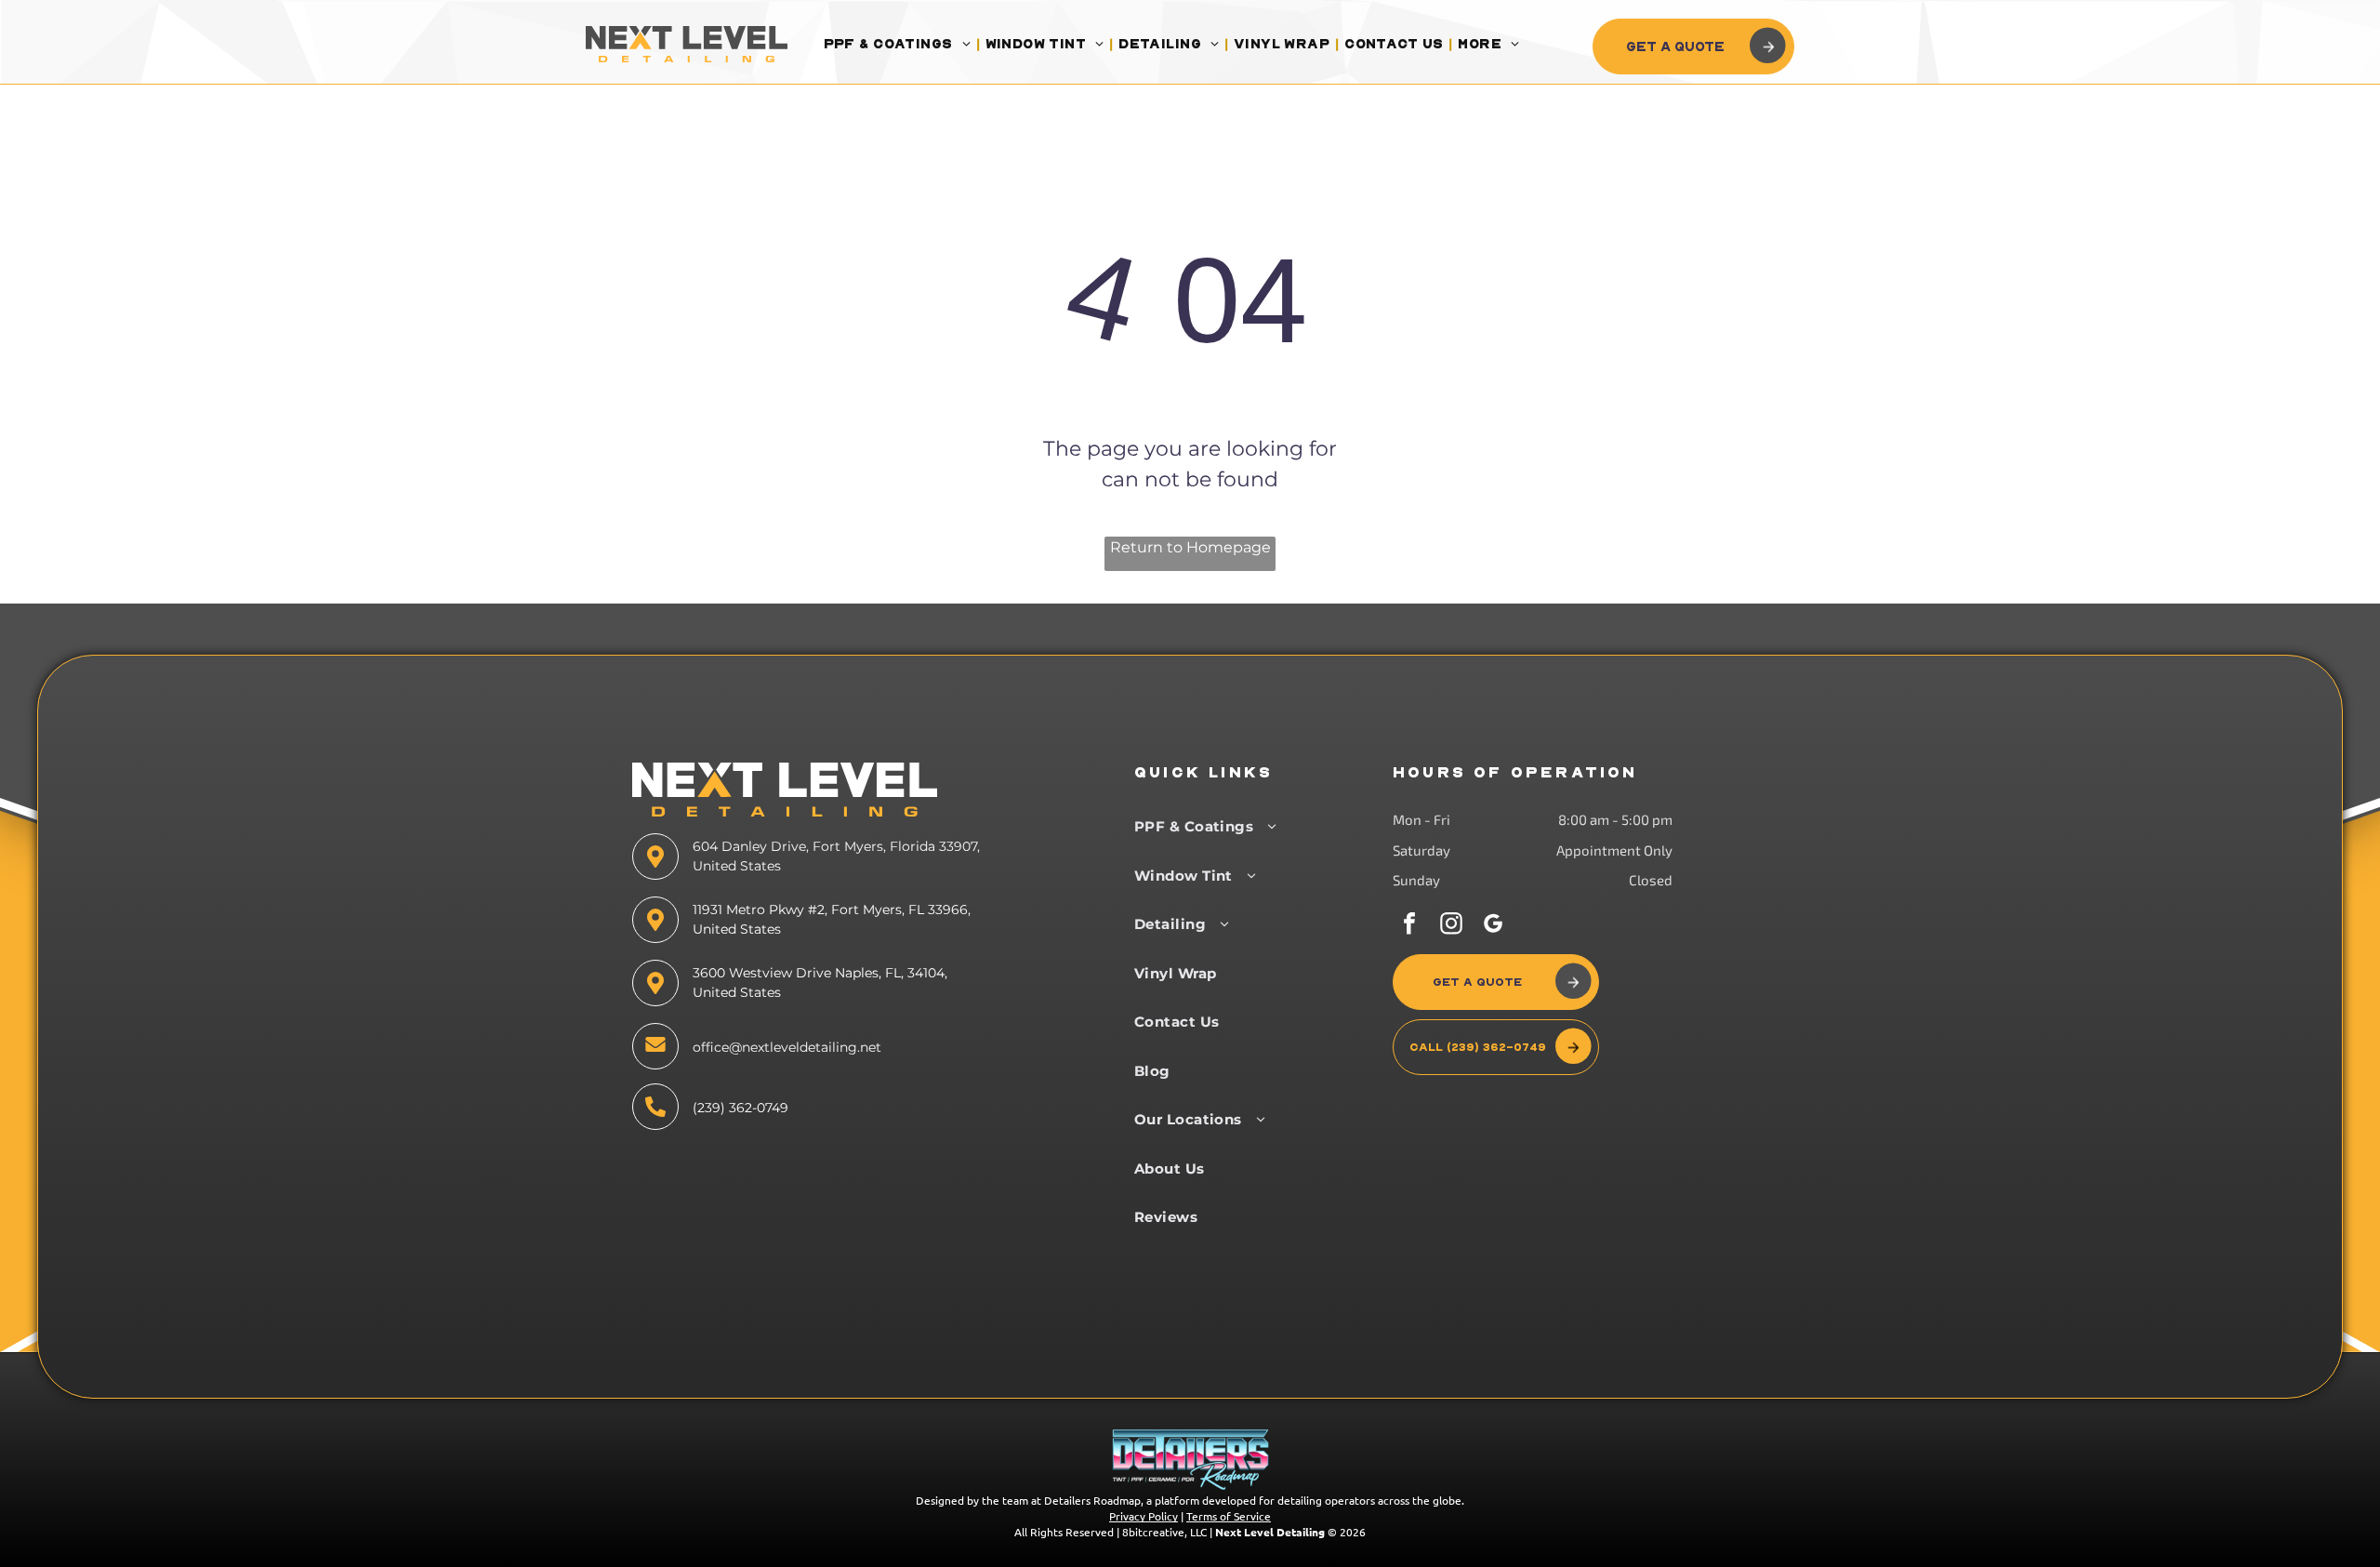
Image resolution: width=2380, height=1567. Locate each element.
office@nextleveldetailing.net (787, 1047)
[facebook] (1409, 926)
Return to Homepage (1190, 547)
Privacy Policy (1144, 1516)
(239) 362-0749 (740, 1108)
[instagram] (1451, 926)
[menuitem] (899, 44)
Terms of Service (1229, 1516)
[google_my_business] (1493, 926)
